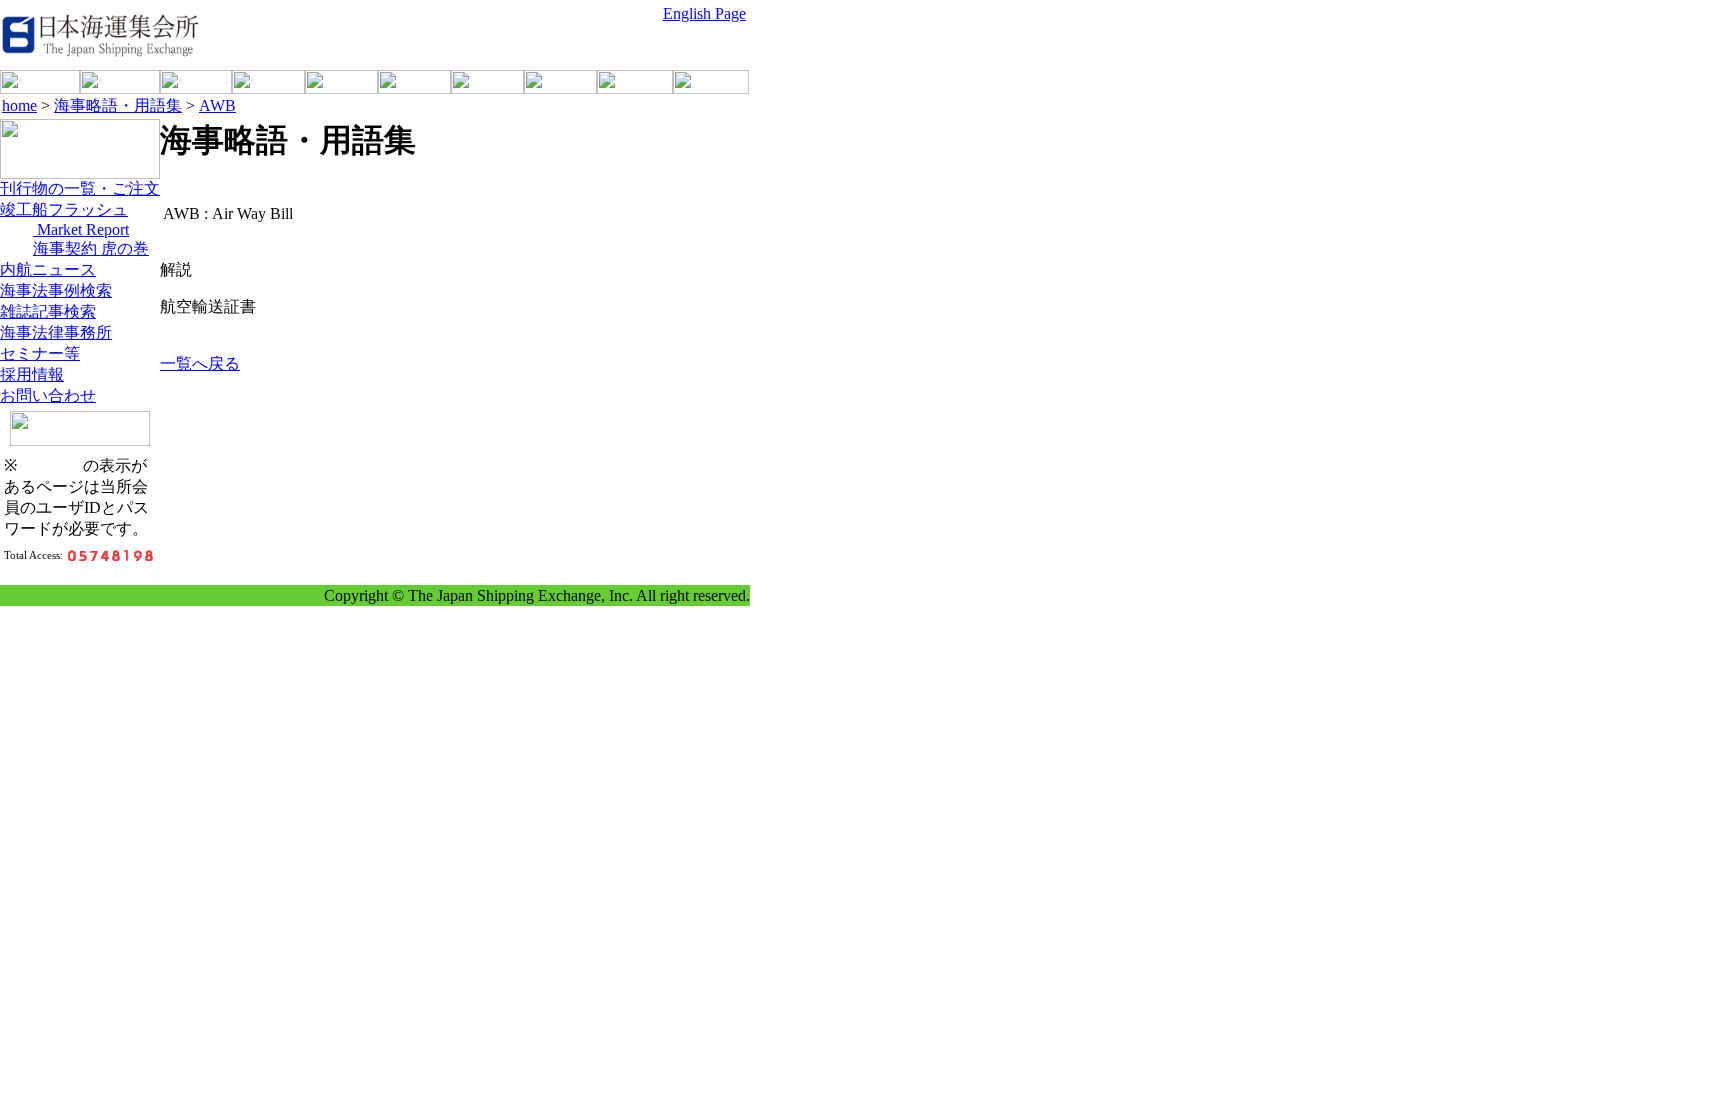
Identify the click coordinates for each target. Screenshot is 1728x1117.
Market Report (81, 229)
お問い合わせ (48, 395)
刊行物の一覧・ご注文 (80, 188)
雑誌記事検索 (48, 311)
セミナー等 (40, 353)
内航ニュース (48, 269)
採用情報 (32, 374)
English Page (704, 13)
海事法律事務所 (56, 332)
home (19, 105)
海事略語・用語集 (118, 105)
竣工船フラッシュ (64, 209)
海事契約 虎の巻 (91, 248)
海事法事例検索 (56, 290)
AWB (217, 105)
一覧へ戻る (200, 363)
